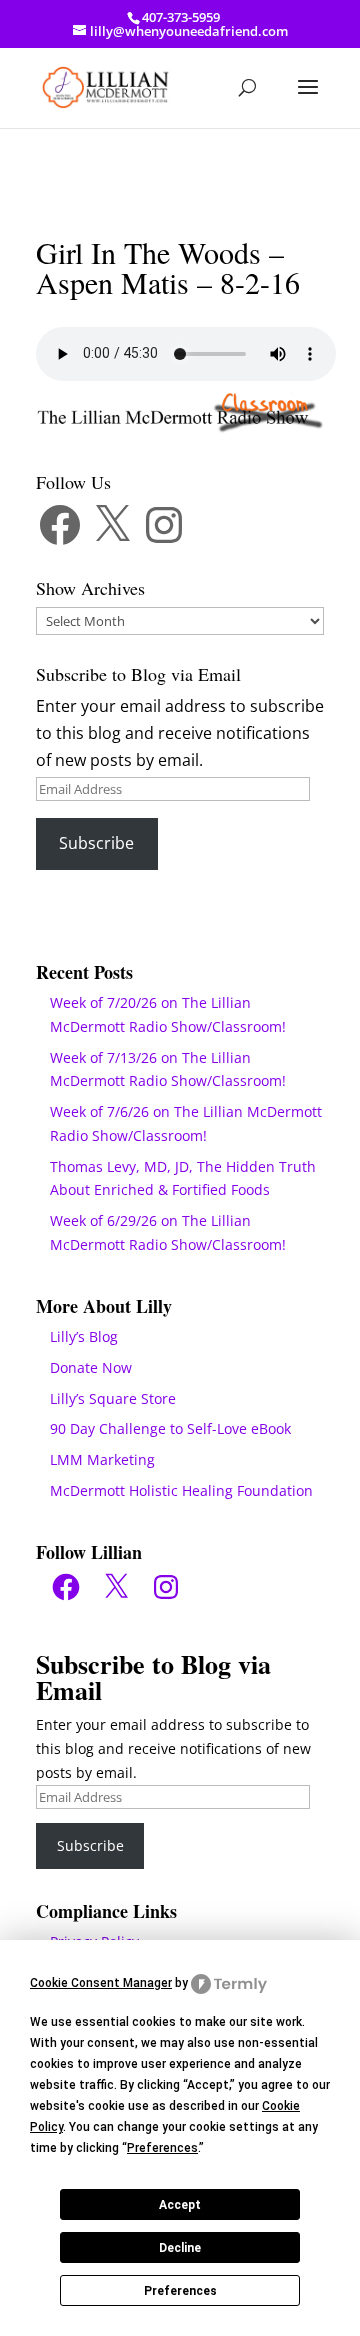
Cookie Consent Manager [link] (101, 1983)
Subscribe (96, 843)
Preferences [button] (162, 2148)
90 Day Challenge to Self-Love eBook (170, 1428)
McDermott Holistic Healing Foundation (181, 1490)
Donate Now (91, 1367)
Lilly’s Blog (84, 1336)
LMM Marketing (102, 1459)
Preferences (180, 2291)
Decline (180, 2248)
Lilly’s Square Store (113, 1398)
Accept (180, 2205)
